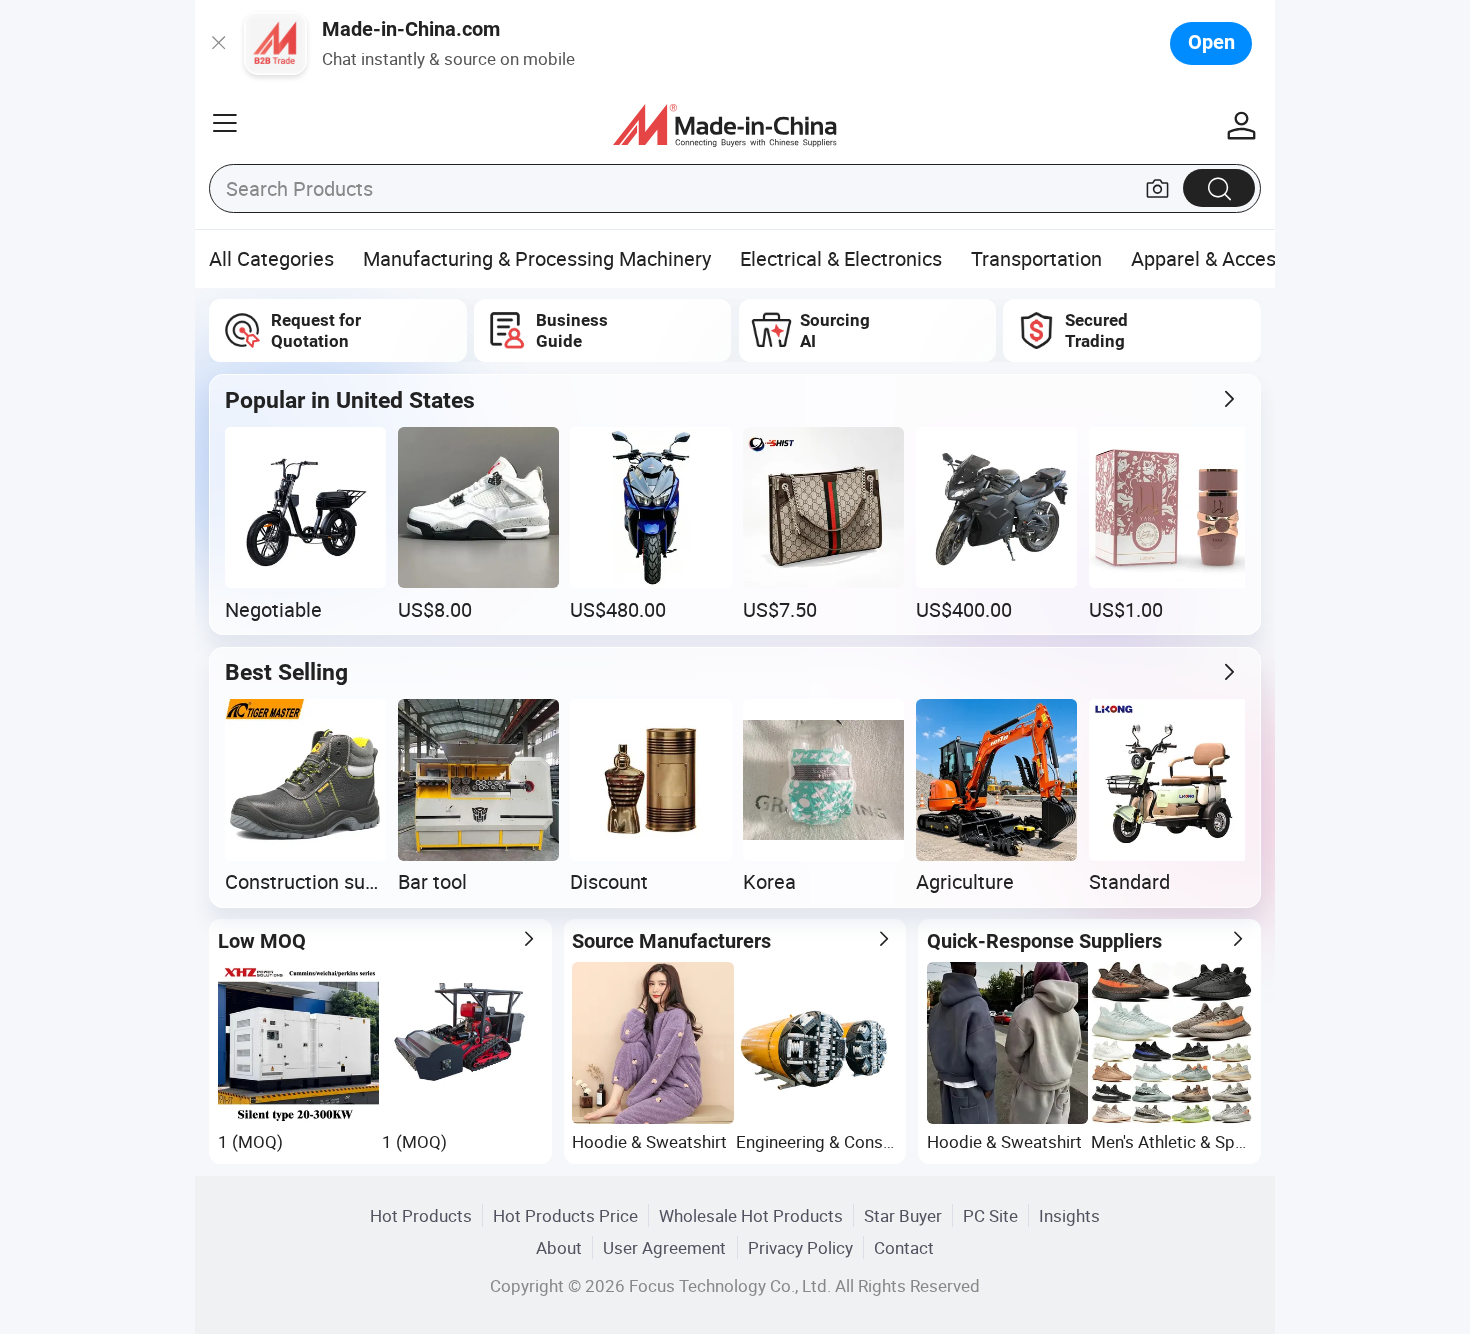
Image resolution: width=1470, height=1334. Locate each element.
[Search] (1219, 187)
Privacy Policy (800, 1247)
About (559, 1247)
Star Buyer (903, 1215)
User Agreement (664, 1247)
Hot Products (421, 1215)
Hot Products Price (565, 1215)
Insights (1069, 1215)
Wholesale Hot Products (751, 1215)
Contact (904, 1247)
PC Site (990, 1215)
